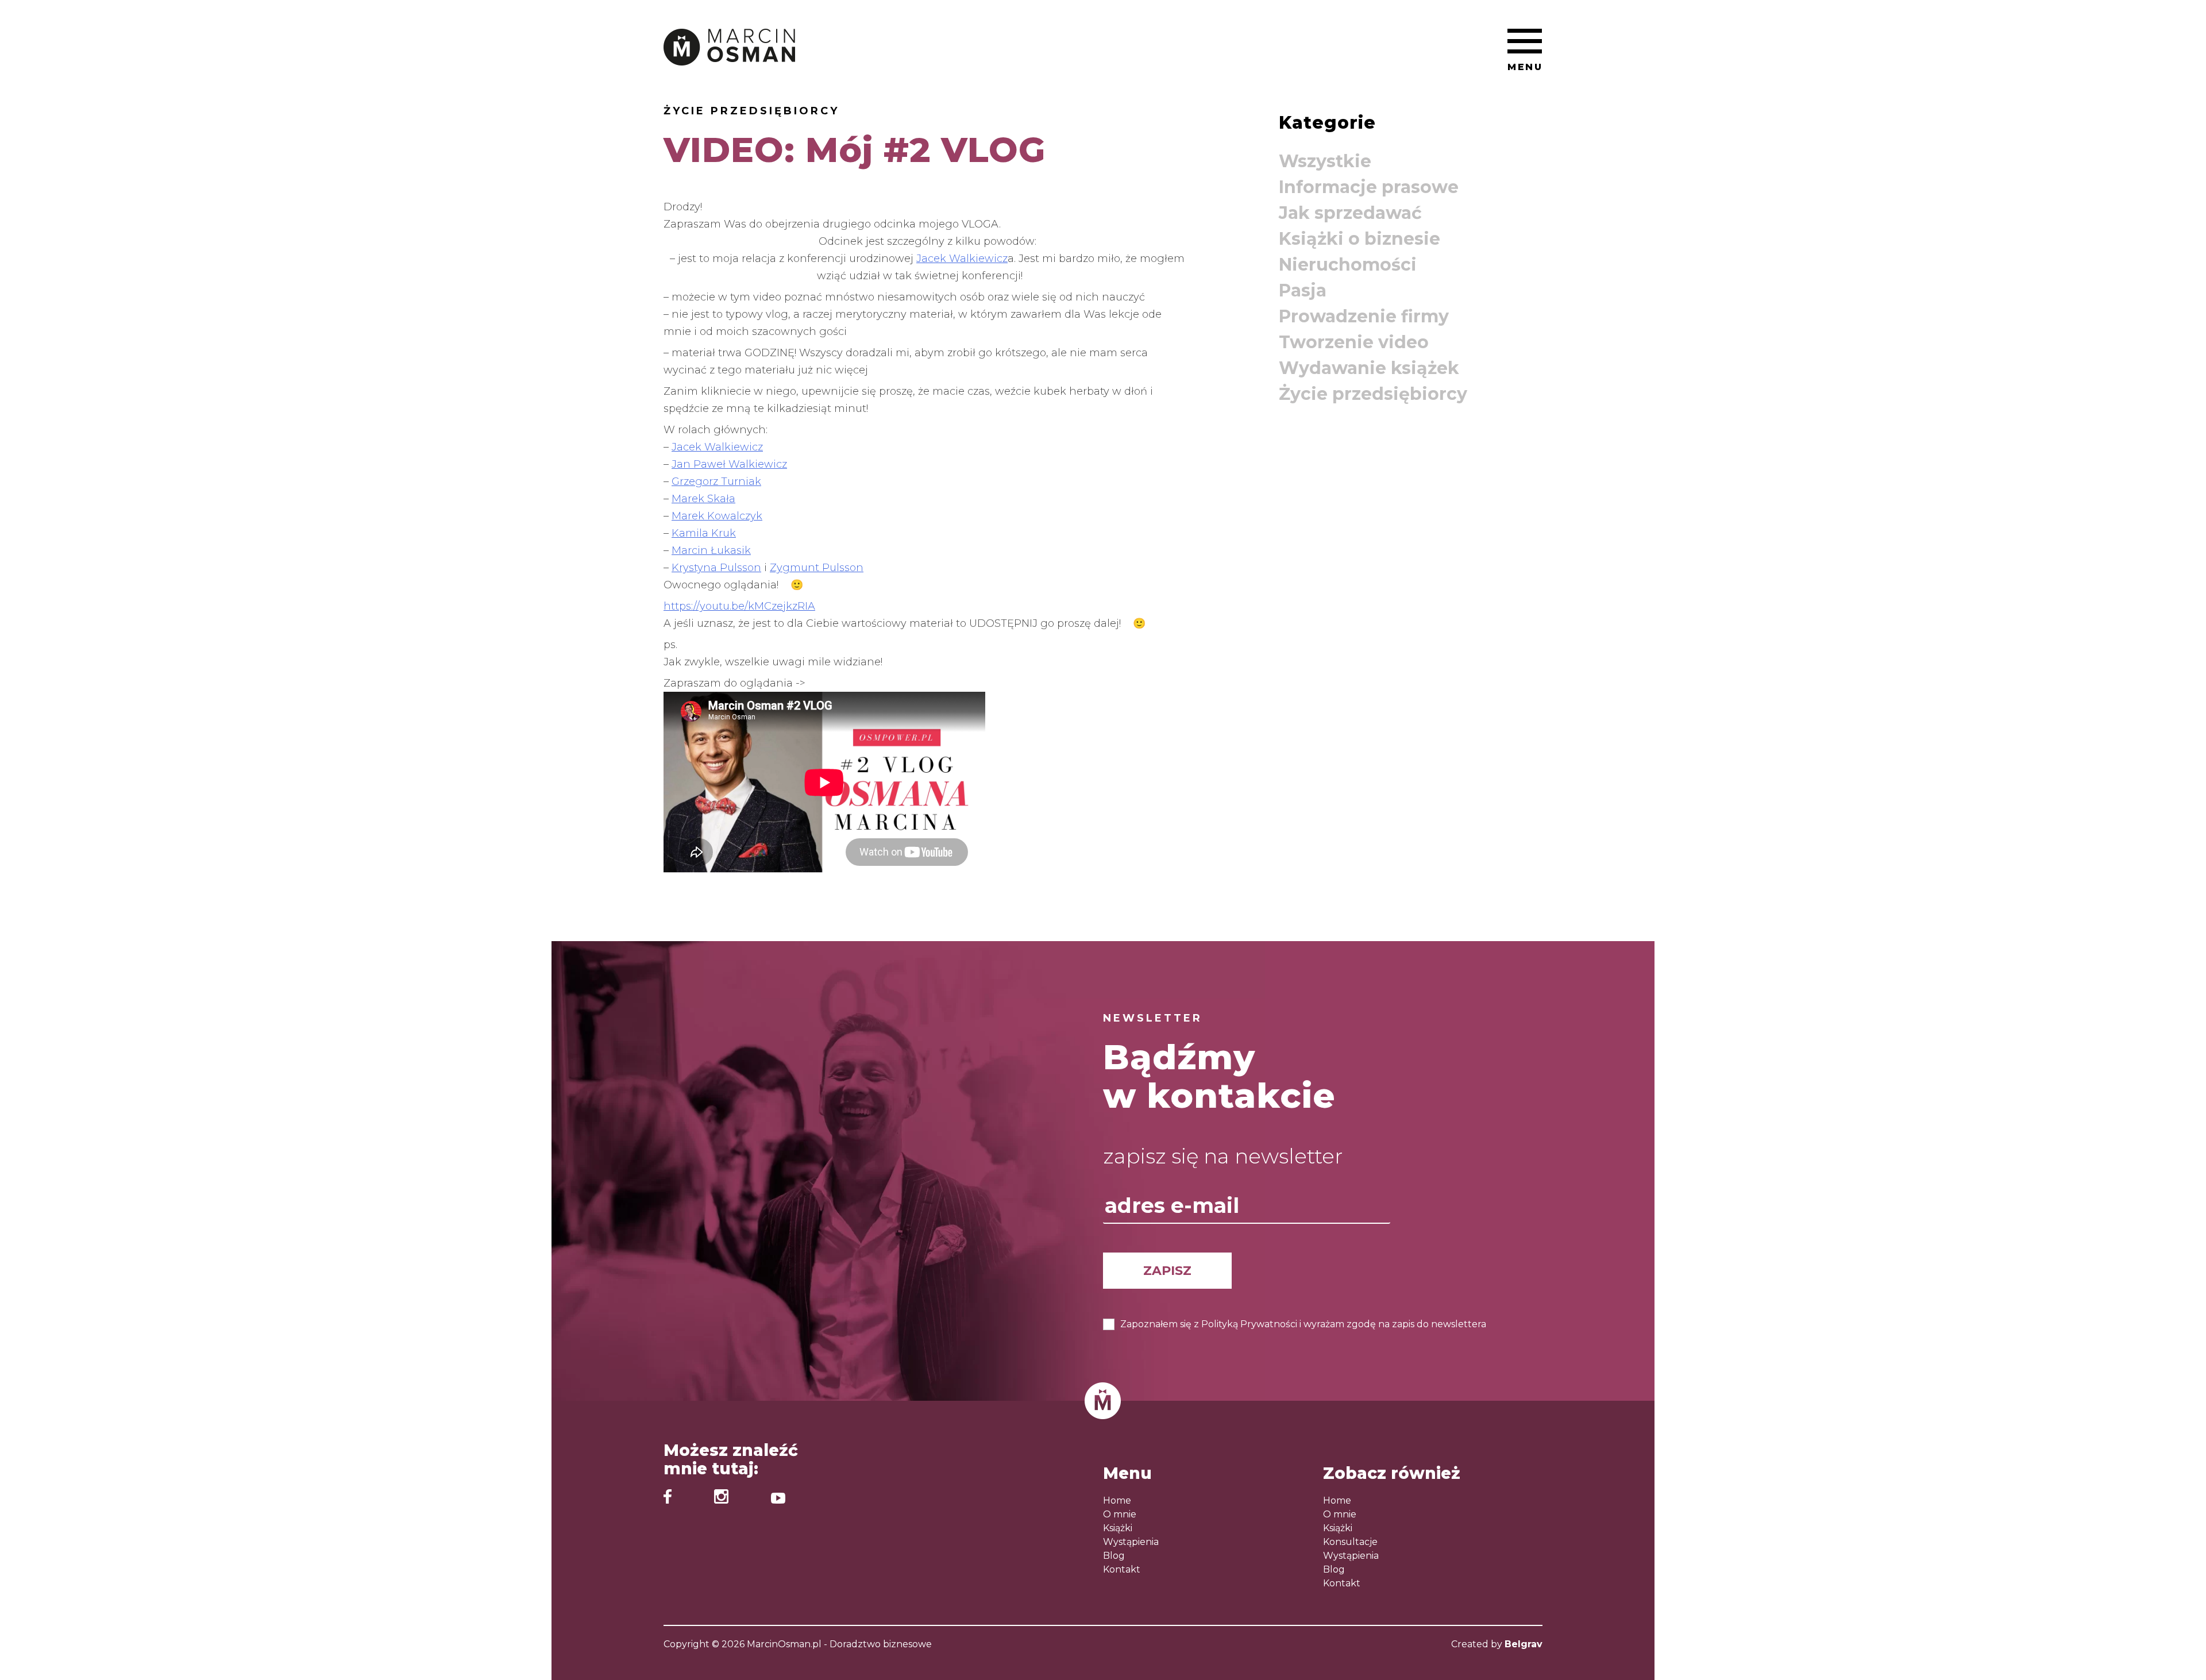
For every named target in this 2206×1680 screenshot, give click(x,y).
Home (1117, 1500)
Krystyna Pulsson (716, 568)
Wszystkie (1325, 161)
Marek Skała (703, 499)
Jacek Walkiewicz (962, 259)
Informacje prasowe (1369, 187)
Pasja (1303, 290)
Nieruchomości (1348, 265)
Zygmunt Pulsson (817, 568)
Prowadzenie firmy (1364, 316)
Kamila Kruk (704, 533)
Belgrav (1524, 1644)
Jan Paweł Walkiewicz (729, 464)
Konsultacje (1350, 1542)
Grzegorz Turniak (716, 481)
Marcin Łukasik (711, 550)
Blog (1114, 1556)
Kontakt (1122, 1569)
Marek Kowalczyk (717, 516)
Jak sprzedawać (1350, 213)
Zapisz (1167, 1271)
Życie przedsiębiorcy (751, 111)
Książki (1118, 1528)
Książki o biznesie (1360, 239)
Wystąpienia (1131, 1542)
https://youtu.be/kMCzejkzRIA (739, 606)
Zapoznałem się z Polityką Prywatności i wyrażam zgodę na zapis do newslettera (1303, 1324)
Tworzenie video (1354, 342)
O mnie (1120, 1514)
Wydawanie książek (1369, 368)
